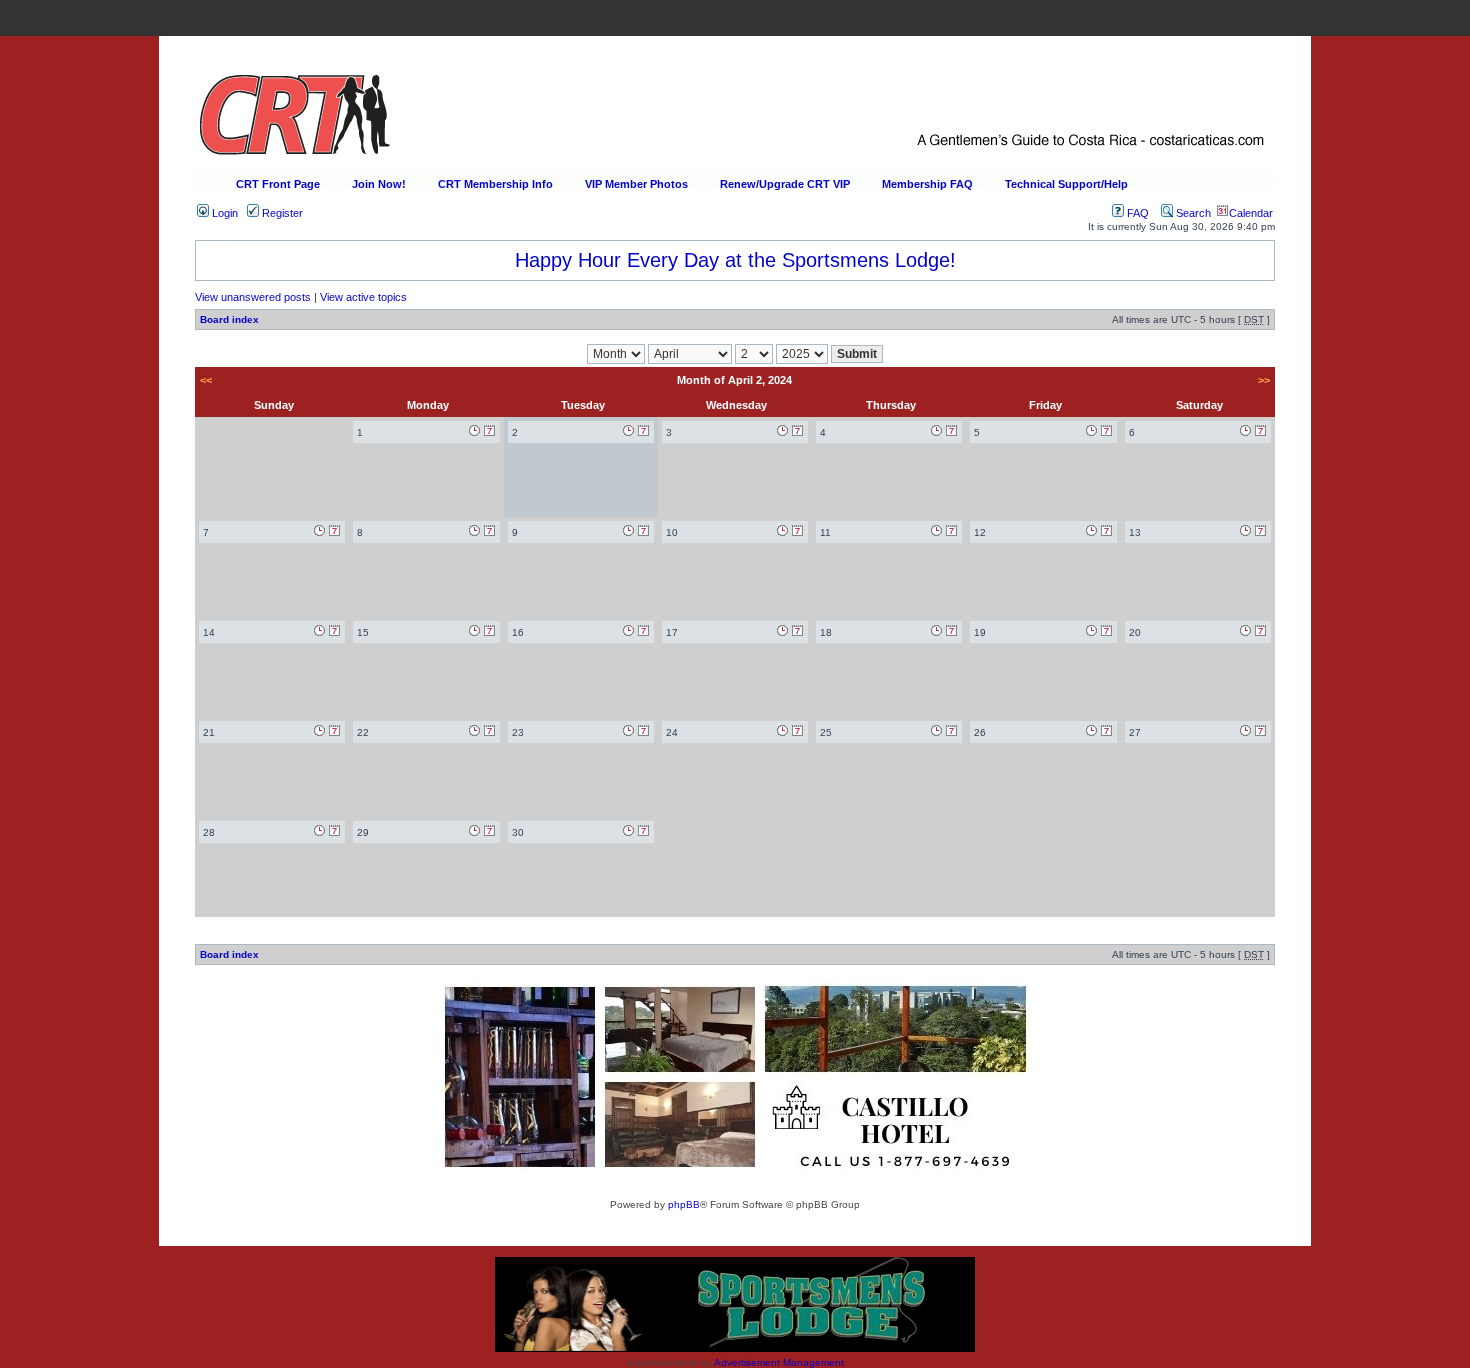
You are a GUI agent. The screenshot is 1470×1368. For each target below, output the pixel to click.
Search (1192, 213)
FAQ (1136, 213)
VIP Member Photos (636, 184)
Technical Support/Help (1066, 184)
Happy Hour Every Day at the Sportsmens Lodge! (735, 260)
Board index (229, 319)
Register (281, 213)
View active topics (363, 297)
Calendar (1251, 213)
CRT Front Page (278, 184)
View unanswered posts (253, 297)
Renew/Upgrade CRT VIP (785, 184)
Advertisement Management (779, 1362)
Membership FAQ (927, 184)
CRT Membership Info (495, 184)
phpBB (684, 1204)
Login (223, 213)
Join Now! (379, 184)
